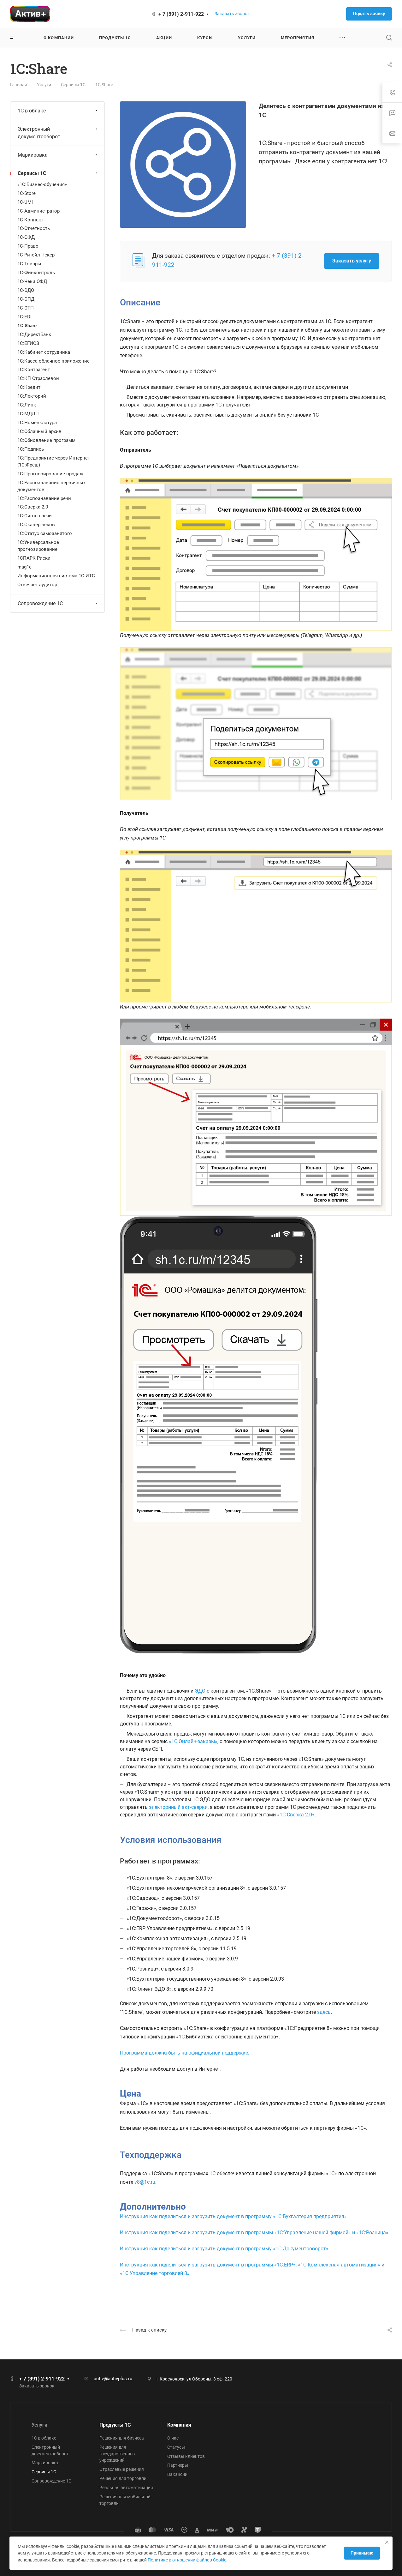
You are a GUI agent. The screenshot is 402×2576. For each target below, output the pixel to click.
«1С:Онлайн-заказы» (193, 1741)
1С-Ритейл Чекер (36, 255)
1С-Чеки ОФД (32, 281)
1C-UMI (25, 202)
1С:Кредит (29, 387)
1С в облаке (32, 111)
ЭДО (200, 1691)
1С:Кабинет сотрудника (44, 352)
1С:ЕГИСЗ (28, 343)
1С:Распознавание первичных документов (51, 486)
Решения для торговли (123, 2478)
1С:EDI (24, 317)
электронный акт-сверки (178, 1807)
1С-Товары (29, 264)
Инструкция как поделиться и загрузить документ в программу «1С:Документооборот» (224, 2249)
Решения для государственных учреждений (118, 2454)
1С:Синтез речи (35, 516)
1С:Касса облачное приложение (53, 361)
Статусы (176, 2447)
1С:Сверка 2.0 (33, 507)
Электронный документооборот (39, 133)
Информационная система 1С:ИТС (56, 576)
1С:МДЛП (28, 414)
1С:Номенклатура (37, 423)
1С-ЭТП (26, 308)
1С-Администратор (38, 211)
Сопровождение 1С (40, 603)
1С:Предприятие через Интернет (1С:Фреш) (54, 461)
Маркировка (33, 155)
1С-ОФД (26, 237)
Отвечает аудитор (37, 585)
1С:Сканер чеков (36, 525)
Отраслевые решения (122, 2469)
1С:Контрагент (34, 370)
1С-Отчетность (34, 228)
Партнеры (178, 2465)
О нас (173, 2438)
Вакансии (177, 2474)
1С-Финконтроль (36, 273)
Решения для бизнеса (122, 2438)
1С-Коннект (30, 220)
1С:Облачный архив (39, 431)
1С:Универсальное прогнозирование (38, 546)
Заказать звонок (232, 14)
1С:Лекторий (32, 396)
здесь (324, 2012)
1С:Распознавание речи (44, 498)
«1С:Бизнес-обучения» (42, 184)
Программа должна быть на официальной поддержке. (185, 2053)
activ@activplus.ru (113, 2379)
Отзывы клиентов (186, 2456)
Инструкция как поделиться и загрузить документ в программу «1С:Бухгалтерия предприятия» (233, 2216)
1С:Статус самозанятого (45, 533)
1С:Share (27, 326)
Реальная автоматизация (126, 2488)
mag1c (24, 567)
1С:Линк (27, 405)
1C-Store (27, 193)
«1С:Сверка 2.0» (296, 1815)
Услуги (39, 2425)
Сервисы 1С (32, 173)
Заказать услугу (352, 261)
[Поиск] (389, 38)
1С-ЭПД (26, 299)
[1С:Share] (183, 164)
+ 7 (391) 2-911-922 (181, 14)
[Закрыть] (387, 2542)
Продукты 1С (115, 2425)
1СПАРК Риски (34, 558)
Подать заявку (369, 14)
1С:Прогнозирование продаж (50, 474)
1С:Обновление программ (46, 440)
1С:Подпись (31, 449)
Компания (179, 2425)
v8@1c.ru (145, 2182)
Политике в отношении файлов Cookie (187, 2560)
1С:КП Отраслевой (38, 378)
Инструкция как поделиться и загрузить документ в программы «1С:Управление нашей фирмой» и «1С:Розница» (254, 2233)
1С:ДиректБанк (34, 334)
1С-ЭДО (26, 290)
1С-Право (28, 246)
